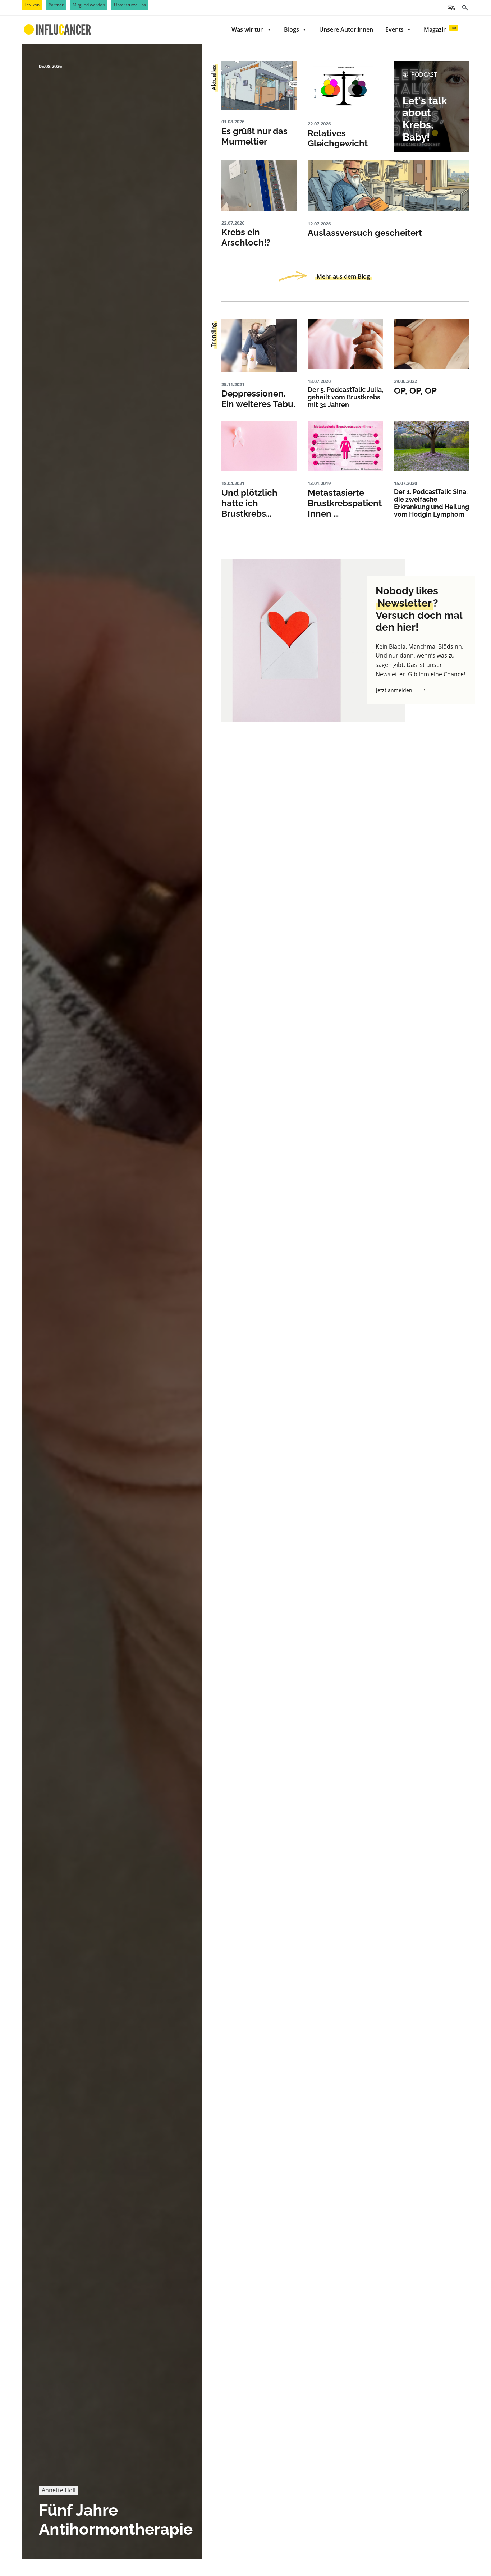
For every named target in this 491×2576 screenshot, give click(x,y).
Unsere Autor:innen (346, 29)
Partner (56, 5)
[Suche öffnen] (465, 8)
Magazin (440, 29)
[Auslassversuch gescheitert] (389, 186)
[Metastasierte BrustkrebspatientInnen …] (345, 446)
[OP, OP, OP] (432, 344)
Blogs (292, 29)
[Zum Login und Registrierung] (451, 8)
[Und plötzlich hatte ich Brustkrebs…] (259, 446)
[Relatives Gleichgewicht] (345, 87)
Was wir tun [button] (248, 29)
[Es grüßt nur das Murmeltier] (259, 86)
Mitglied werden (89, 5)
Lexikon (32, 5)
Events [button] (394, 29)
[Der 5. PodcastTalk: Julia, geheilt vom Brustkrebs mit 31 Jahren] (345, 344)
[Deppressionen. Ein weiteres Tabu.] (259, 346)
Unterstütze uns (130, 5)
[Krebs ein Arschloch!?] (259, 186)
